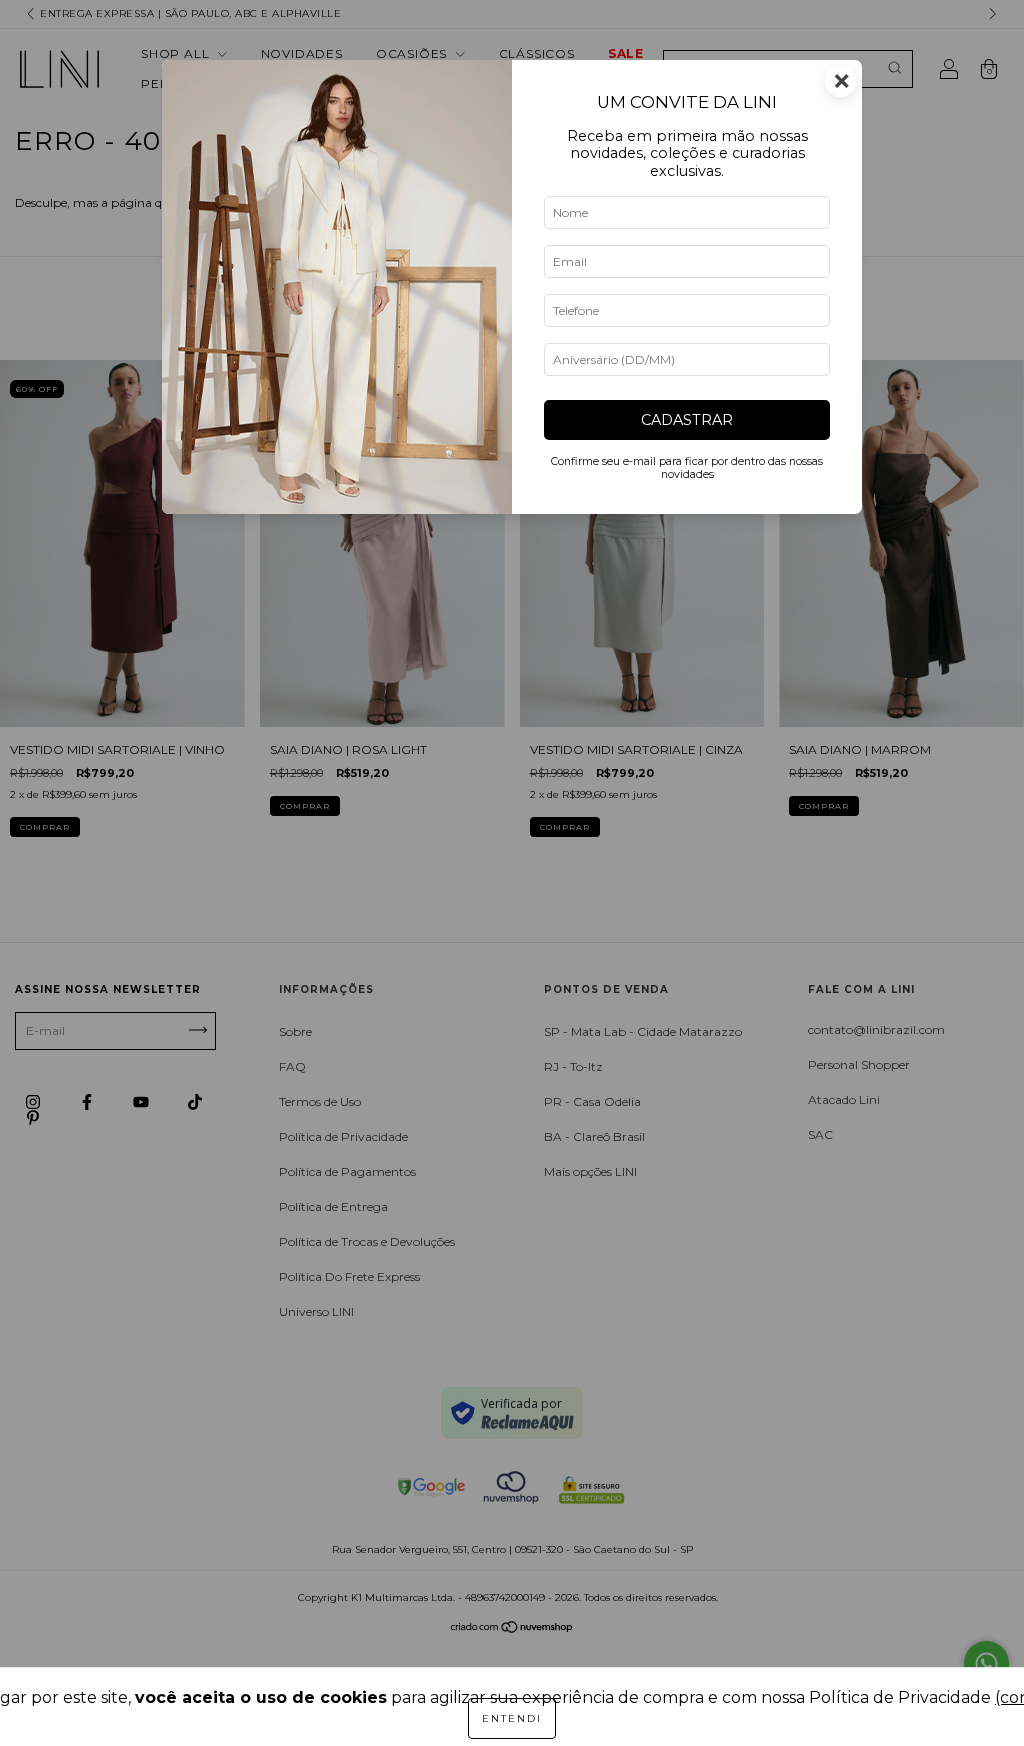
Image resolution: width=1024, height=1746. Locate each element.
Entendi (512, 1718)
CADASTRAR (687, 420)
